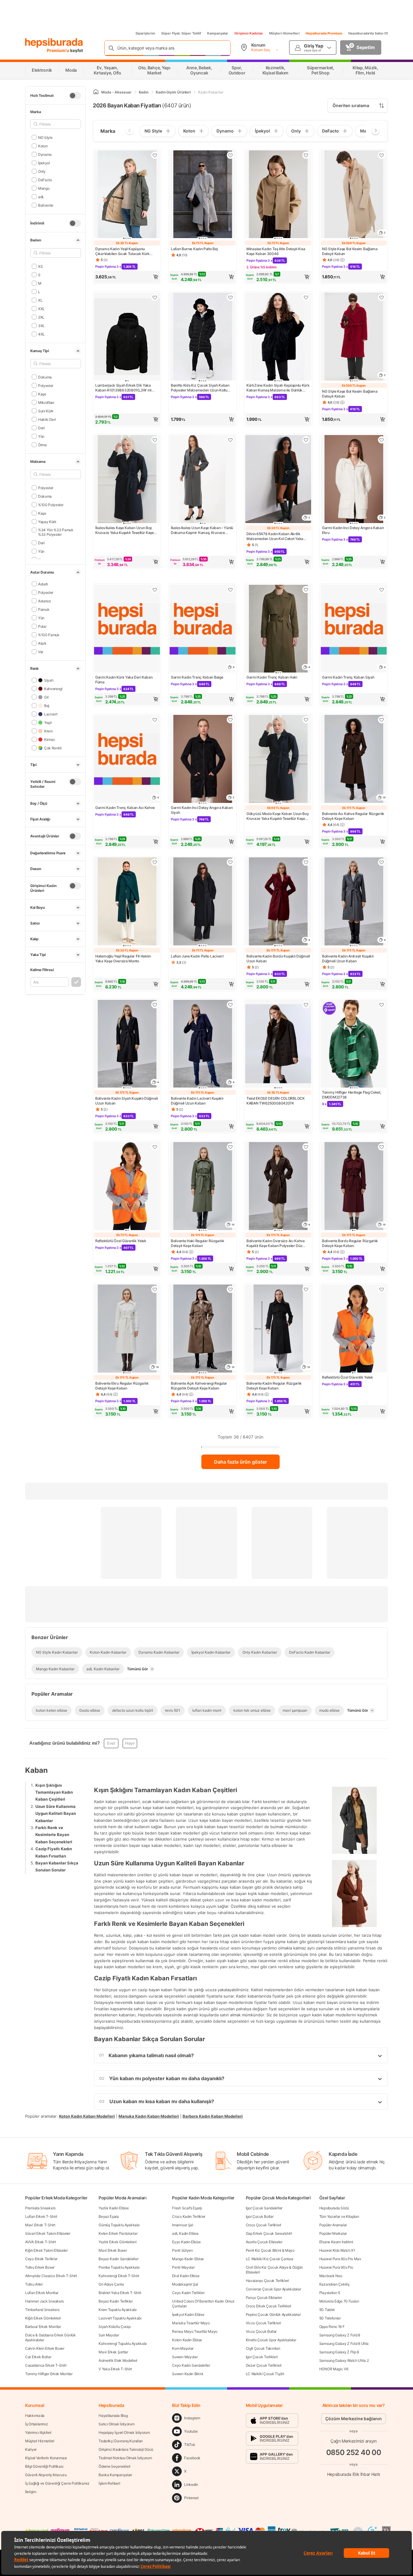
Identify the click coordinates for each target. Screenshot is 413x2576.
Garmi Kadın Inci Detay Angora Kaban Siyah (202, 810)
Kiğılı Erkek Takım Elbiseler (46, 2250)
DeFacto (45, 180)
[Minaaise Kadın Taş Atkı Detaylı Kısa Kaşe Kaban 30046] (278, 195)
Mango (44, 188)
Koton (43, 146)
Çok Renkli (53, 748)
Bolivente (46, 205)
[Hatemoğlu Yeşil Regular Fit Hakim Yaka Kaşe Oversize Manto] (127, 902)
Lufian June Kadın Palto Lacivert (197, 956)
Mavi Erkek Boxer (113, 2250)
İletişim (31, 2492)
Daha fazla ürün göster (241, 1462)
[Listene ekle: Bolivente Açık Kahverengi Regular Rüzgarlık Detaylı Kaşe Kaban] (230, 1289)
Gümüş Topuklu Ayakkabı (119, 2225)
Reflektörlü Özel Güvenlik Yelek (121, 1241)
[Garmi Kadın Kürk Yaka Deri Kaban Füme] (127, 629)
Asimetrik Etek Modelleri (118, 2360)
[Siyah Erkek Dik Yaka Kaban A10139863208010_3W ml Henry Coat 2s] (127, 337)
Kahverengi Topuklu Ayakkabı (123, 2344)
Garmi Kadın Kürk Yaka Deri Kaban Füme (124, 680)
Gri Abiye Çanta (111, 2284)
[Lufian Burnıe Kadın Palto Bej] (203, 195)
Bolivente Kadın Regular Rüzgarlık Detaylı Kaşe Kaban (274, 1386)
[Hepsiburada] (54, 43)
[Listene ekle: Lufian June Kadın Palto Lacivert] (230, 862)
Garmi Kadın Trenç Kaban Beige (197, 677)
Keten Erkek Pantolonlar (118, 2233)
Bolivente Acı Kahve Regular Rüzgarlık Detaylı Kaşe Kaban (353, 816)
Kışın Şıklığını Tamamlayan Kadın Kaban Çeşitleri (54, 1792)
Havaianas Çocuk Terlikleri (267, 2281)
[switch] (75, 96)
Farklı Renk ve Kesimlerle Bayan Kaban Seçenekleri (54, 1835)
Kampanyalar (218, 33)
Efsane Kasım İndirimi (336, 2242)
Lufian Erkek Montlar (42, 2293)
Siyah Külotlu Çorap (114, 2327)
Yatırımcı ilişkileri (38, 2432)
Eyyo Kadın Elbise (186, 2242)
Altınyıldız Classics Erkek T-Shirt (51, 2276)
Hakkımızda (35, 2416)
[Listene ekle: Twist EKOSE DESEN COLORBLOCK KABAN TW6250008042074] (306, 1005)
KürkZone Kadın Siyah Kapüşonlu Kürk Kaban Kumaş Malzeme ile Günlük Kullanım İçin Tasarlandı (278, 388)
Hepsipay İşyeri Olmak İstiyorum (124, 2432)
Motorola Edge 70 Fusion (339, 2301)
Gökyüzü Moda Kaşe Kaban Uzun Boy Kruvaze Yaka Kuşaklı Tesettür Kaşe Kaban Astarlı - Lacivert (278, 816)
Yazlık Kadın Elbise (114, 2208)
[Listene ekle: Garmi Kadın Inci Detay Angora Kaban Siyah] (230, 720)
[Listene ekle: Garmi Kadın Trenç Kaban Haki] (306, 590)
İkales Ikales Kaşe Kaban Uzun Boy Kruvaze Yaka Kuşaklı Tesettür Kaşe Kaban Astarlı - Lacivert (125, 530)
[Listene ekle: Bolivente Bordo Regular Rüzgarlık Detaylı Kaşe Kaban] (382, 1147)
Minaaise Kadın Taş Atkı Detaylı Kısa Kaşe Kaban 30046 (276, 251)
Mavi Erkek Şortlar (113, 2352)
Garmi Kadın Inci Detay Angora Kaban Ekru (353, 530)
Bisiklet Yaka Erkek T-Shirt (120, 2293)
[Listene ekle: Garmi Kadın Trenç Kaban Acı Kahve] (155, 720)
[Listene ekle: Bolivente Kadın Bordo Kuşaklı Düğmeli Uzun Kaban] (306, 862)
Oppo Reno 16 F (332, 2327)
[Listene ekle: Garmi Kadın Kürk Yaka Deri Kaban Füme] (155, 590)
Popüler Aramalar (333, 2225)
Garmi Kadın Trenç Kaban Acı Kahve (125, 808)
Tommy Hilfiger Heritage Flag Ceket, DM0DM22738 (352, 1095)
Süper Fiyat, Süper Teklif (181, 33)
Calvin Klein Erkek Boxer (45, 2348)
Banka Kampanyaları (115, 2475)
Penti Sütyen (182, 2250)
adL (41, 196)
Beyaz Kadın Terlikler (116, 2301)
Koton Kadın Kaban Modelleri (87, 2116)
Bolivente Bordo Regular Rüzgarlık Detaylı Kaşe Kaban (350, 1243)
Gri (46, 697)
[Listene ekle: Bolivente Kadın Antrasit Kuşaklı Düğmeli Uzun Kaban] (382, 862)
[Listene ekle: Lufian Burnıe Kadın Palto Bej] (230, 155)
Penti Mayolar (183, 2267)
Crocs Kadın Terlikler (189, 2216)
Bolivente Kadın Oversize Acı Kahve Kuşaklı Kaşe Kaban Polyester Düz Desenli (276, 1243)
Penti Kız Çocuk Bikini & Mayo (270, 2250)
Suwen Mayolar (185, 2357)
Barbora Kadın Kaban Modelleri (213, 2116)
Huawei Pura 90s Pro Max (340, 2259)
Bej (47, 705)
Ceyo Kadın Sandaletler (191, 2365)
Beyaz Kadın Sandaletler (118, 2259)
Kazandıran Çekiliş (334, 2284)
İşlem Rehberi (109, 2483)
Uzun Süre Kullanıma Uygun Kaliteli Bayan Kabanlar (56, 1813)
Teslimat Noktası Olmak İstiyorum (125, 2458)
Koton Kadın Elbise (187, 2340)
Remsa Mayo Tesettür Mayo (195, 2331)
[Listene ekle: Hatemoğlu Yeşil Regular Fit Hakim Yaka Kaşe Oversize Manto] (155, 862)
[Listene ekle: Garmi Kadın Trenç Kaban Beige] (230, 590)
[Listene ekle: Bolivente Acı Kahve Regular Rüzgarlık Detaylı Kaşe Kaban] (382, 720)
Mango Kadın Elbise (188, 2259)
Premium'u (59, 50)
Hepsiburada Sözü (334, 2208)
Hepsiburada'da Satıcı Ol (368, 33)
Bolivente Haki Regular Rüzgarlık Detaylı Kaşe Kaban (197, 1243)
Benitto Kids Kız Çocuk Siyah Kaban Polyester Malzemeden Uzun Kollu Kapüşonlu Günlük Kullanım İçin (200, 388)
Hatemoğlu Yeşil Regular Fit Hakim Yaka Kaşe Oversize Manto (123, 959)
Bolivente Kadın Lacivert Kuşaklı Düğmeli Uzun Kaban (197, 1101)
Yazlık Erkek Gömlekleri (117, 2242)
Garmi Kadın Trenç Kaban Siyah (348, 677)
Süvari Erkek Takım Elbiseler (48, 2233)
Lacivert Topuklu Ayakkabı (120, 2318)
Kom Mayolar (183, 2348)
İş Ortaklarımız (37, 2424)
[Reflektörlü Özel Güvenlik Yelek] (127, 1187)
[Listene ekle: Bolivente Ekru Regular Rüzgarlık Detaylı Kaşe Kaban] (155, 1289)
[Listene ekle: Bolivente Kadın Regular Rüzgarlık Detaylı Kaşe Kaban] (306, 1289)
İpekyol (44, 163)
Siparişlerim (145, 33)
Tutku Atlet (34, 2284)
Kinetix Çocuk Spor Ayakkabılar (271, 2340)
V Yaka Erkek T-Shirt (115, 2369)
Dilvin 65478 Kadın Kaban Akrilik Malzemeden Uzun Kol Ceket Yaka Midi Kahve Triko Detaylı (275, 536)
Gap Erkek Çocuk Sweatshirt (269, 2233)
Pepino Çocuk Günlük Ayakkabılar (273, 2314)
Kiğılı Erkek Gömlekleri (43, 2318)
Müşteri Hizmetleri (284, 33)
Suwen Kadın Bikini (188, 2374)
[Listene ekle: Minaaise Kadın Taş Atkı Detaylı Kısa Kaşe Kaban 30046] (306, 155)
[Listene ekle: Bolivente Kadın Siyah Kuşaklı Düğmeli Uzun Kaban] (155, 1005)
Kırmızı (50, 739)
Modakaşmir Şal (185, 2284)
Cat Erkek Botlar (38, 2357)
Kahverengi (53, 688)
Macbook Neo (331, 2276)
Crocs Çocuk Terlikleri (263, 2225)
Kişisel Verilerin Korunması (46, 2458)
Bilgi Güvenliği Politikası (44, 2466)
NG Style (45, 137)
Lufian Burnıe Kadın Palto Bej (194, 249)
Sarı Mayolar (109, 2335)
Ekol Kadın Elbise (186, 2276)
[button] (127, 277)
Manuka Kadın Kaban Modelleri (149, 2116)
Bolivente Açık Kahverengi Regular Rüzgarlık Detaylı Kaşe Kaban (199, 1386)
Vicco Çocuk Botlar (261, 2331)
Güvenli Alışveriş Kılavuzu (46, 2475)
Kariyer (31, 2449)
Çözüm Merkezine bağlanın (354, 2419)
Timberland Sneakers (42, 2310)
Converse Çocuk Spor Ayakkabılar (273, 2289)
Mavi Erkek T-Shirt (40, 2225)
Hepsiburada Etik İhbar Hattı (354, 2474)
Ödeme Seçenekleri (114, 2466)
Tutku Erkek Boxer (40, 2267)
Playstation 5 (330, 2293)
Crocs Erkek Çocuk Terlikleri (269, 2306)
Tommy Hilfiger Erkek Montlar (49, 2374)
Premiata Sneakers (40, 2208)
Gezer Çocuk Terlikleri (264, 2365)
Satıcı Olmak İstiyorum (116, 2424)
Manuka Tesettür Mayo (191, 2323)
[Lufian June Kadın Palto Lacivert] (203, 902)
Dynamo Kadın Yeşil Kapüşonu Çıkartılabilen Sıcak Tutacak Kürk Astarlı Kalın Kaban (122, 251)
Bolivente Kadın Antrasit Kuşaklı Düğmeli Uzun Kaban (348, 959)
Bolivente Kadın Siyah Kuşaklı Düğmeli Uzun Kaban (127, 1101)
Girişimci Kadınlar (249, 33)
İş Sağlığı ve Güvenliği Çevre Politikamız (57, 2483)
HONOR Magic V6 (334, 2369)
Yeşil (48, 722)
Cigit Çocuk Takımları (263, 2348)
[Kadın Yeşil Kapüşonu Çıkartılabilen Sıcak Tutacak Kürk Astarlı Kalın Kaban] (127, 195)
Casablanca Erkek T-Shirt (46, 2365)
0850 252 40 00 (354, 2452)
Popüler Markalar (333, 2233)
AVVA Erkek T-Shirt (41, 2242)
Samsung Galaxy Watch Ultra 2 (344, 2360)
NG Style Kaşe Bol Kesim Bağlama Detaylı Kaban (350, 251)
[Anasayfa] (96, 92)
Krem (48, 731)
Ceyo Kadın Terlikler (188, 2293)
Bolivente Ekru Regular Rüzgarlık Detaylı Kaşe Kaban (122, 1386)
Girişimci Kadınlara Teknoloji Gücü (126, 2449)
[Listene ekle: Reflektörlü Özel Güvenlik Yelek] (155, 1147)
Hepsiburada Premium (324, 33)
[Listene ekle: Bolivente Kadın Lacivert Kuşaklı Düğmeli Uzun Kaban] (230, 1005)
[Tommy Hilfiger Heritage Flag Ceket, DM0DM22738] (354, 1044)
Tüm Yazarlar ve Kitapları (339, 2216)
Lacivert (51, 714)
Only (42, 171)
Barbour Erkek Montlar (43, 2327)
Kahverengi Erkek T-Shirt (119, 2276)
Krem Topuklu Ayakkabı (118, 2310)
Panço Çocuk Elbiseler (264, 2298)
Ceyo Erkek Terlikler (41, 2259)
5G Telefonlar (330, 2318)
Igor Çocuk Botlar (260, 2216)
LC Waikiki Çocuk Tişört (265, 2374)
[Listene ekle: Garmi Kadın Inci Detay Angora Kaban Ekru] (382, 440)
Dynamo (45, 154)
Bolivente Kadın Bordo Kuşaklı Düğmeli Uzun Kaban (278, 959)
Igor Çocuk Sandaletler (264, 2208)
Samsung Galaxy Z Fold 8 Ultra (344, 2344)
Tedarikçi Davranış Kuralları (121, 2441)
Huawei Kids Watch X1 (337, 2250)
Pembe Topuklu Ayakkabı (119, 2267)
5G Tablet (327, 2310)
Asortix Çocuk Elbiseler (264, 2242)
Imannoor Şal (182, 2225)
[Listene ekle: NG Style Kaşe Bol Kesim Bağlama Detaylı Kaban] (382, 155)
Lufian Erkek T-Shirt (41, 2216)
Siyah (49, 680)
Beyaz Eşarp (109, 2216)
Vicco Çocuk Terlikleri (263, 2323)
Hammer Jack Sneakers (44, 2301)
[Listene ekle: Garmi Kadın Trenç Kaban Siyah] (382, 590)
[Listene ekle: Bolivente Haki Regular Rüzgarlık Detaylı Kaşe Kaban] (230, 1147)
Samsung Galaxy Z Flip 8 (339, 2352)
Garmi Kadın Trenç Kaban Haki (272, 677)
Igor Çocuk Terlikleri (262, 2357)
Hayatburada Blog (113, 2416)
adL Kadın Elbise (185, 2233)
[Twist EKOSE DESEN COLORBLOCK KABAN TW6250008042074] (278, 1044)
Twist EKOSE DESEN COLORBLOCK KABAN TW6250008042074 (276, 1101)
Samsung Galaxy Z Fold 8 (340, 2335)
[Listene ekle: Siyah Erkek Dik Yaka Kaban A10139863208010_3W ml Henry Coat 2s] (155, 297)
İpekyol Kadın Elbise (188, 2314)
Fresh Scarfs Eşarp (187, 2208)
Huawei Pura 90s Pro (336, 2267)
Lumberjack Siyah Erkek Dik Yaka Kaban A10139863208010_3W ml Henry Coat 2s (123, 388)
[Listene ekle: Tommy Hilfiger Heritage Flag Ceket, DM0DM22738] (382, 1005)
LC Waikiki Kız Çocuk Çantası (270, 2259)
